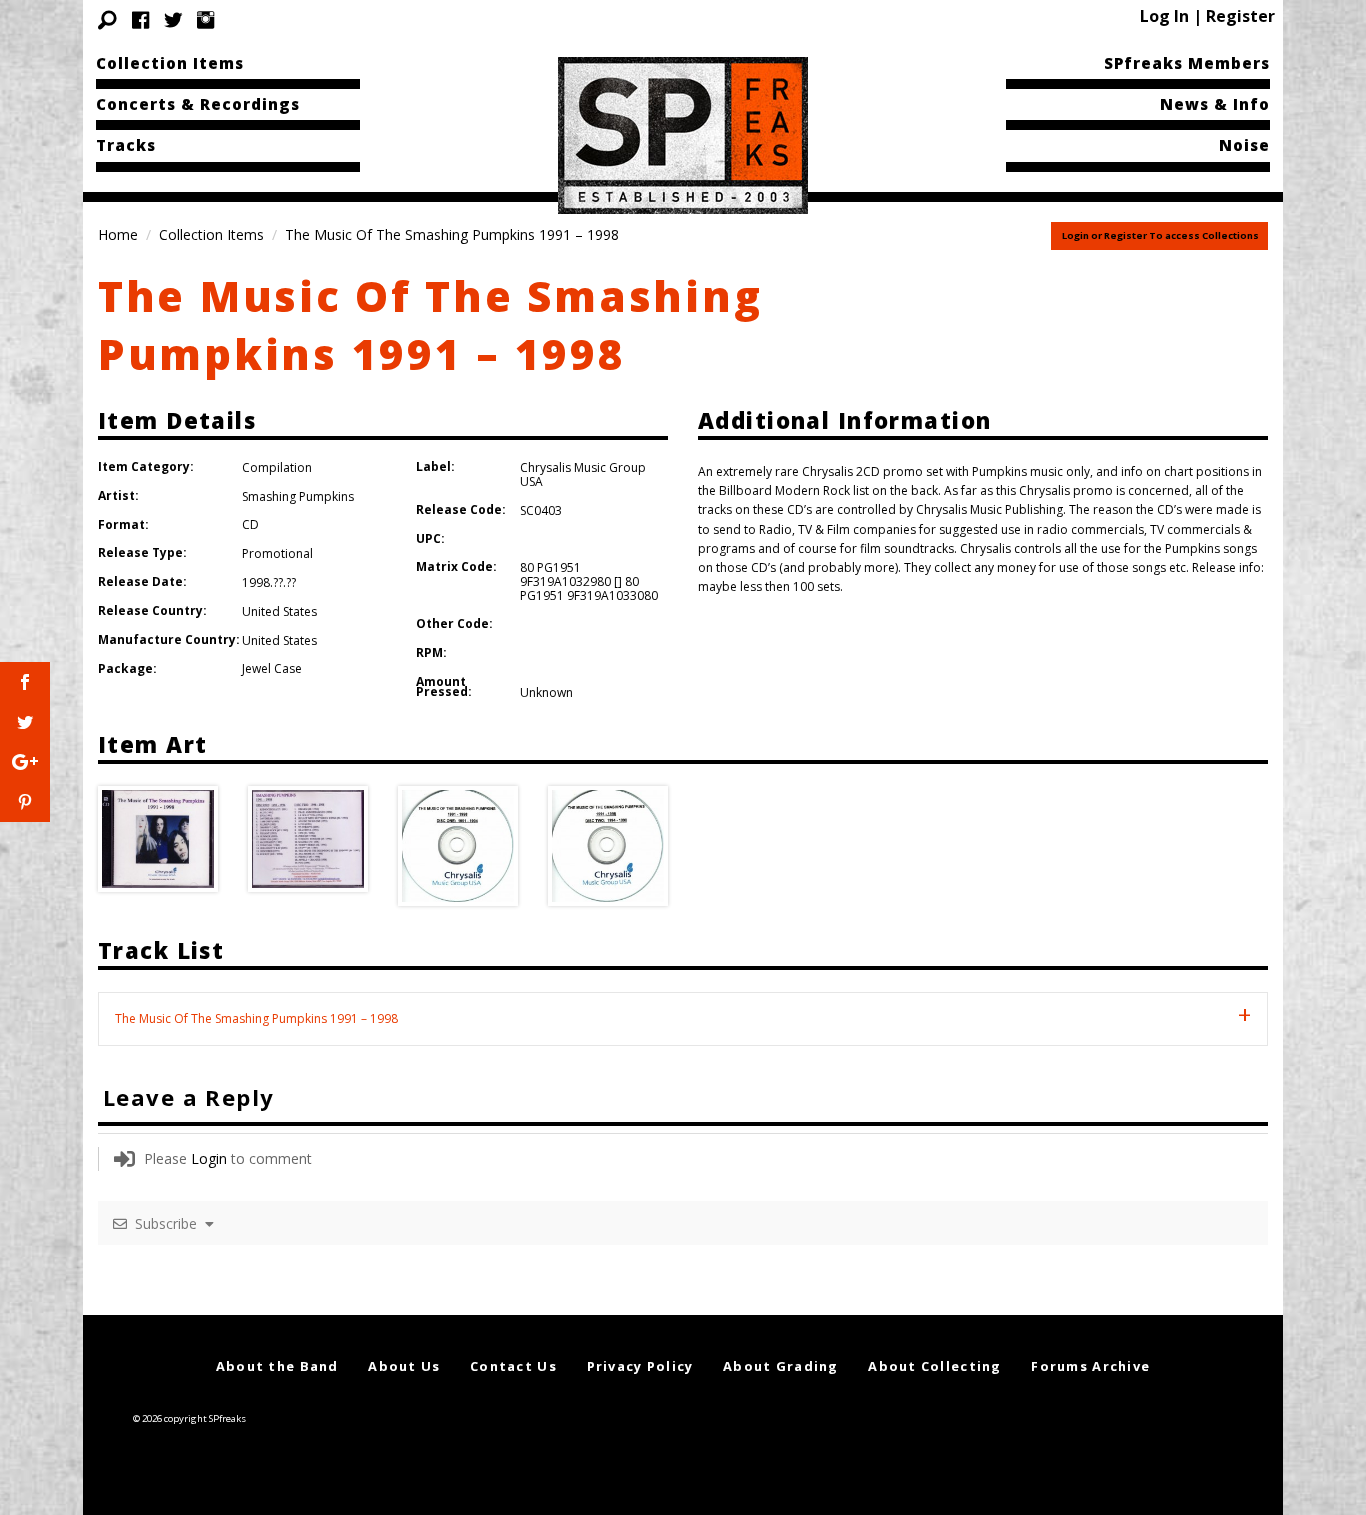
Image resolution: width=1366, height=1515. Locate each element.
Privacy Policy (640, 1366)
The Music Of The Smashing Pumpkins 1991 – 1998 (430, 325)
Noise (1244, 145)
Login (209, 1158)
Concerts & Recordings (198, 104)
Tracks (126, 145)
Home (118, 234)
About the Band (277, 1366)
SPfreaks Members (1187, 63)
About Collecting (934, 1366)
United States (279, 611)
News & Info (1215, 104)
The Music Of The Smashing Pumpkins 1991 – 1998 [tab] (256, 1018)
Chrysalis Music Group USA (583, 474)
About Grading (781, 1366)
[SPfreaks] (683, 134)
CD (250, 524)
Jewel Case (272, 668)
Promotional (277, 553)
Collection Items (170, 63)
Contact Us (513, 1366)
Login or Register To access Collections (1160, 235)
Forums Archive (1090, 1366)
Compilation (277, 467)
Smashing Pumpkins (298, 496)
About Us (404, 1366)
